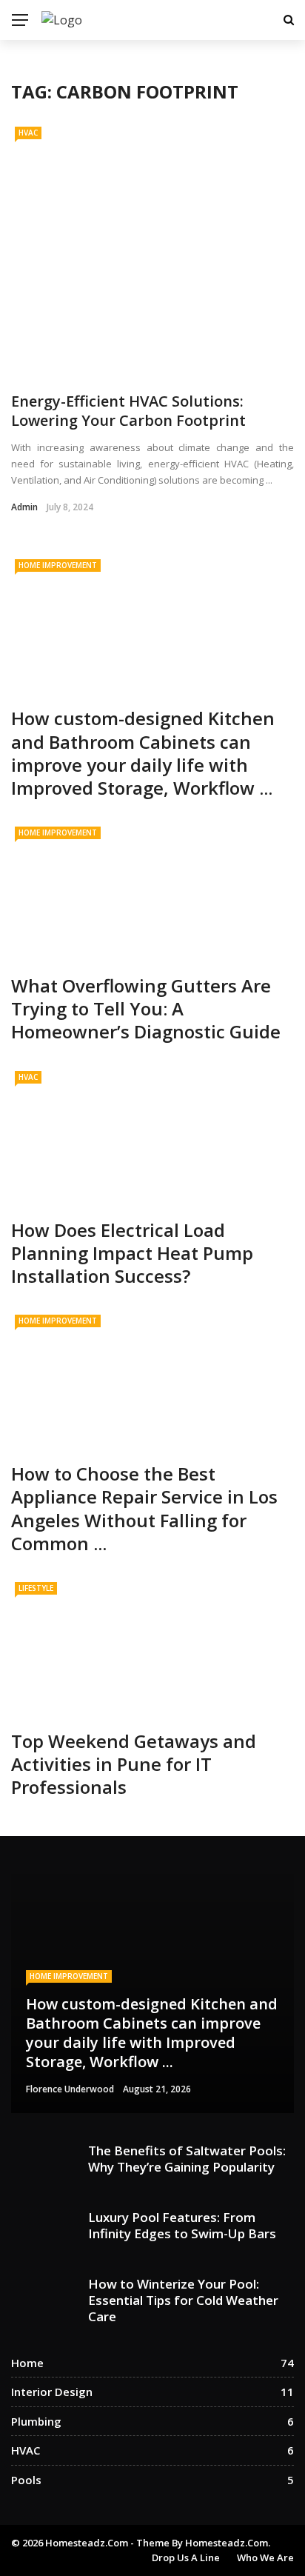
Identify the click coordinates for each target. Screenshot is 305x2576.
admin (24, 507)
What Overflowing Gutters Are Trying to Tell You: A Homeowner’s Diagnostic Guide (146, 1008)
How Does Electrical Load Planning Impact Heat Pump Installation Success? (132, 1253)
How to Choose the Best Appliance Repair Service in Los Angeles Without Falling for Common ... (144, 1508)
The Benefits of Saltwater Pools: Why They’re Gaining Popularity (187, 2159)
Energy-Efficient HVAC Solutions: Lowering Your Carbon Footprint (128, 411)
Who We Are (265, 2557)
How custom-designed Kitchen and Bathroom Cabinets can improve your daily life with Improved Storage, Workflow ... (143, 753)
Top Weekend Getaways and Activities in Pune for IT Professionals (134, 1764)
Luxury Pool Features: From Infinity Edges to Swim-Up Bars (182, 2225)
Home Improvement (58, 565)
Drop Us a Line (186, 2557)
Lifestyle (36, 1588)
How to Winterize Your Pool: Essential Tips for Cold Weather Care (183, 2300)
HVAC (28, 133)
